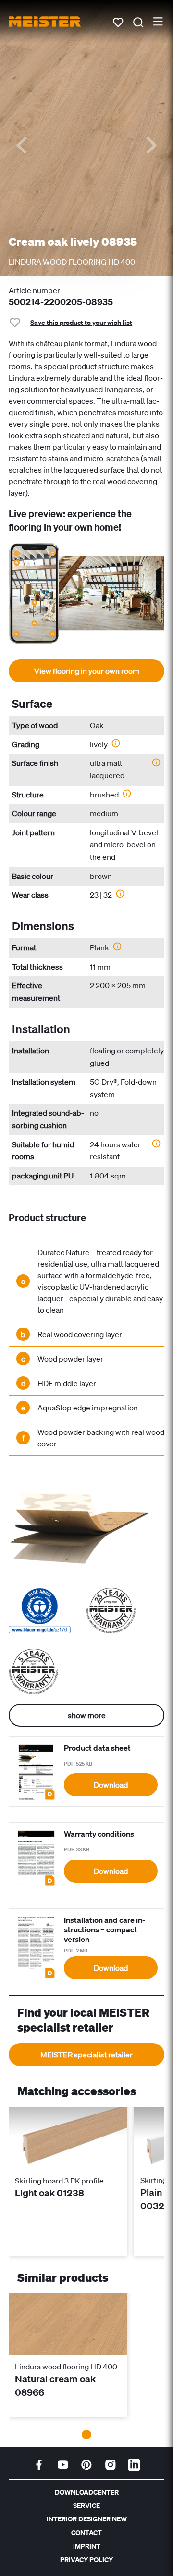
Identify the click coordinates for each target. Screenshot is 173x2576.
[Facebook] (39, 2465)
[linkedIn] (134, 2465)
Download (111, 1785)
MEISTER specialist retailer (86, 2055)
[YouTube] (63, 2465)
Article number (34, 290)
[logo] (45, 22)
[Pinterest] (86, 2465)
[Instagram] (111, 2465)
